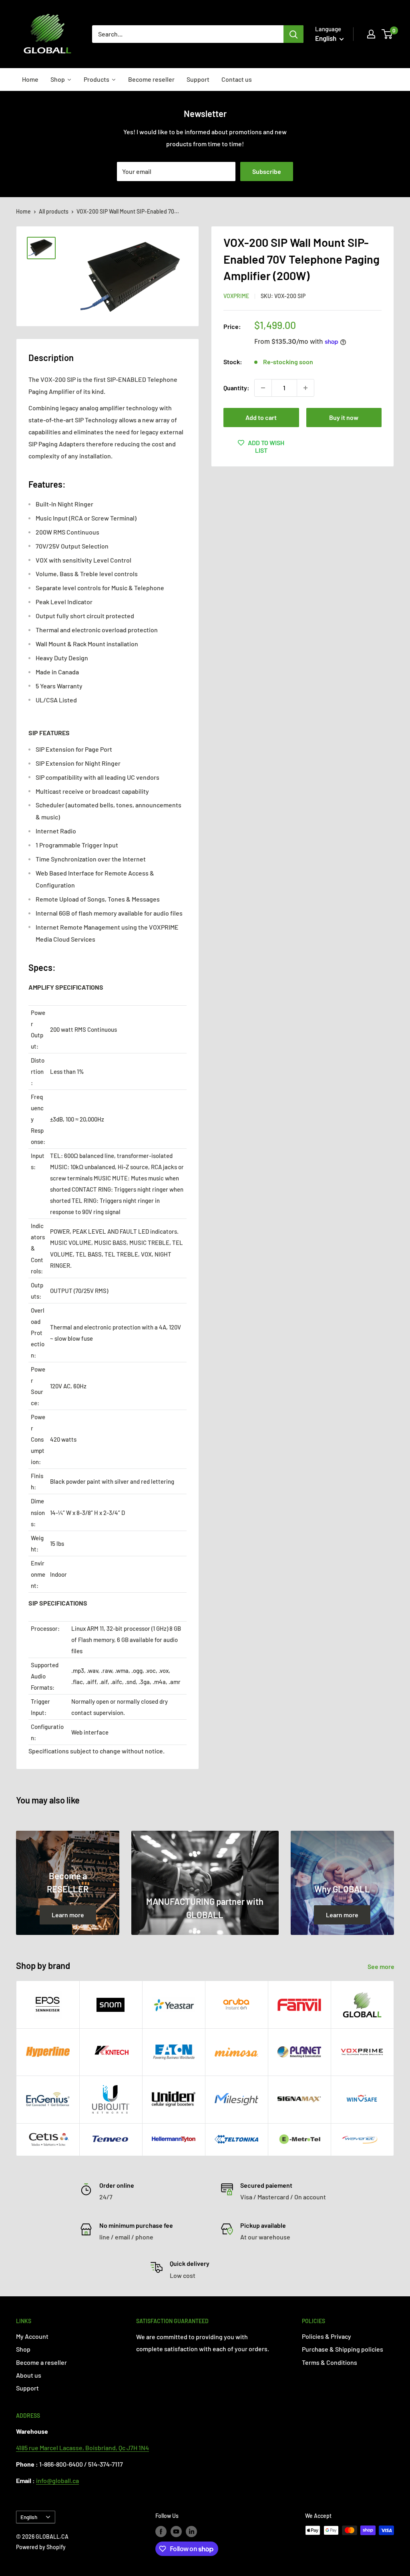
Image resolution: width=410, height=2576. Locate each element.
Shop (23, 2349)
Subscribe (267, 171)
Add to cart (261, 417)
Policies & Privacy (327, 2336)
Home (23, 211)
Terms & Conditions (330, 2362)
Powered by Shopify (41, 2547)
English (29, 2517)
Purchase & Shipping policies (343, 2349)
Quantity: (236, 388)
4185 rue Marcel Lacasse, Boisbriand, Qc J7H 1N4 (82, 2448)
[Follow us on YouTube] (176, 2531)
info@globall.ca (57, 2480)
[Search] (293, 34)
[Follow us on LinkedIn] (191, 2531)
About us (29, 2375)
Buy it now (344, 417)
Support (27, 2388)
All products (54, 211)
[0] (387, 34)
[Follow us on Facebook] (161, 2531)
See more (382, 1966)
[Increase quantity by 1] (305, 388)
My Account (32, 2336)
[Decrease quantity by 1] (263, 388)
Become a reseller (41, 2362)
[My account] (371, 34)
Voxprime (236, 296)
